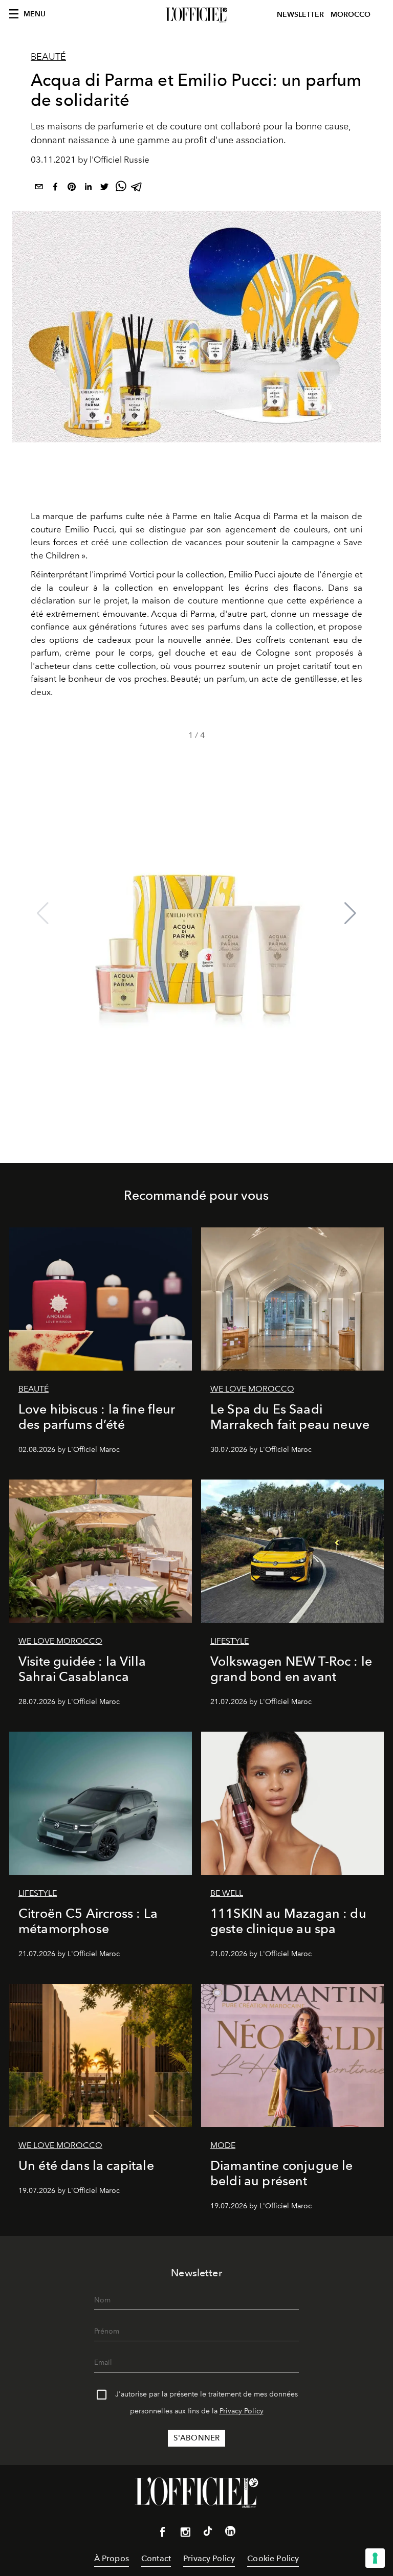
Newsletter (300, 15)
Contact (156, 2558)
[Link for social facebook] (163, 2534)
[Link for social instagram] (185, 2534)
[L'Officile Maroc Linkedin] (230, 2533)
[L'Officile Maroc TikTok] (208, 2533)
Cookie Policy (273, 2558)
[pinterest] (72, 188)
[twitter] (104, 188)
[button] (350, 913)
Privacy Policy (242, 2411)
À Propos (112, 2558)
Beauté (48, 57)
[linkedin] (88, 188)
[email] (39, 188)
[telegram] (137, 188)
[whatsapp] (121, 188)
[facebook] (55, 188)
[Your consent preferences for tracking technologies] (375, 2558)
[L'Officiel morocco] (196, 15)
